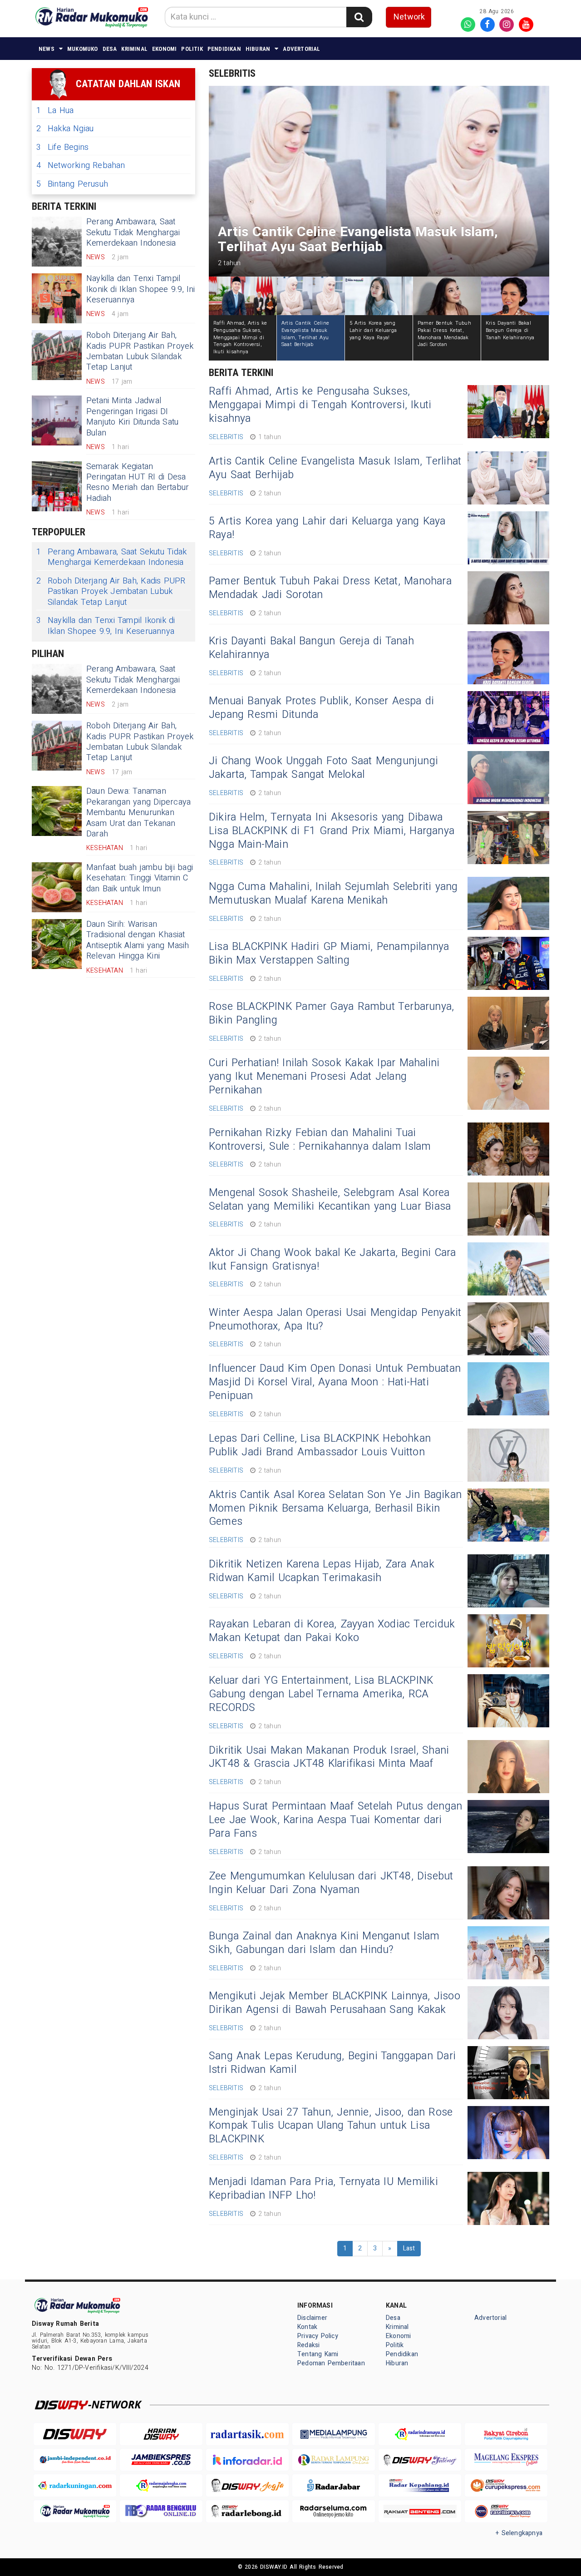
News (47, 49)
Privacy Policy (318, 2336)
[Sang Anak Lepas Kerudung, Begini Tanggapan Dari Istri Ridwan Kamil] (508, 2073)
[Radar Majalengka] (161, 2485)
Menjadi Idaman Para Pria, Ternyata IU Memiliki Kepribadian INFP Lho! (323, 2189)
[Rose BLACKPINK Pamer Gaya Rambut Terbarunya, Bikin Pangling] (508, 1023)
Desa (110, 49)
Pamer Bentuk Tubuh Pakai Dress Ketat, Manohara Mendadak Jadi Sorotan (330, 588)
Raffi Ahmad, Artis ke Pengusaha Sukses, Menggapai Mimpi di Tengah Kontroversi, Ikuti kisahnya (320, 405)
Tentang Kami (318, 2354)
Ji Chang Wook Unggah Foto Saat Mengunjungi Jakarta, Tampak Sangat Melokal (323, 768)
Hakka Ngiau (65, 129)
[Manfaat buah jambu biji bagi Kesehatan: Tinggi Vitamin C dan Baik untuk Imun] (57, 887)
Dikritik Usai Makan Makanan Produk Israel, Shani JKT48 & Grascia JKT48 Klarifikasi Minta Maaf (329, 1757)
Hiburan (258, 49)
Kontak (307, 2327)
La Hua (55, 111)
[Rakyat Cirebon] (506, 2434)
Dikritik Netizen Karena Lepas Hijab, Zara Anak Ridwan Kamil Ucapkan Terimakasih (322, 1571)
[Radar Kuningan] (75, 2485)
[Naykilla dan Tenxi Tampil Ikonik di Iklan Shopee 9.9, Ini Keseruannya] (57, 298)
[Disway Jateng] (420, 2460)
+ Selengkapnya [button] (519, 2533)
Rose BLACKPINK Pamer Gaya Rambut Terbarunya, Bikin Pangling (331, 1014)
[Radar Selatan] (506, 2511)
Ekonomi (164, 49)
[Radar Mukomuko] (75, 2511)
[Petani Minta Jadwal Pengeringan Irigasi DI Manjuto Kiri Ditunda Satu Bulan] (57, 420)
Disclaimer (312, 2318)
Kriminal (134, 49)
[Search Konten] (359, 17)
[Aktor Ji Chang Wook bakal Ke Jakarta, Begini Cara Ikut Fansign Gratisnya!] (508, 1269)
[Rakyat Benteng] (420, 2511)
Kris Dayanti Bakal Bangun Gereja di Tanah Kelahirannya (311, 648)
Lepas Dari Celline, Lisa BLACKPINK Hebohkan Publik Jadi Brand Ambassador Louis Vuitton (320, 1445)
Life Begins (62, 147)
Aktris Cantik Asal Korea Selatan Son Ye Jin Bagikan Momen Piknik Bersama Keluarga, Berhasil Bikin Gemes (335, 1508)
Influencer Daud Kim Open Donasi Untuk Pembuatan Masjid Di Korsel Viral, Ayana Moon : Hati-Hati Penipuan (335, 1382)
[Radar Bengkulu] (161, 2511)
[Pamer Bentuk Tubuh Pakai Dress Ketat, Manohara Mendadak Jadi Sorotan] (508, 598)
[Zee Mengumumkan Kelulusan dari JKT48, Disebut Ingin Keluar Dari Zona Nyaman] (508, 1893)
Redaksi (308, 2345)
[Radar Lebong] (247, 2511)
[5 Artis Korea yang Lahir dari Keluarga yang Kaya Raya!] (508, 538)
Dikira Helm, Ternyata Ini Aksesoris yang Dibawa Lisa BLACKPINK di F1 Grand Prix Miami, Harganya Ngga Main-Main (332, 831)
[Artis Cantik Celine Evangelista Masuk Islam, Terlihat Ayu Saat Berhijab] (508, 478)
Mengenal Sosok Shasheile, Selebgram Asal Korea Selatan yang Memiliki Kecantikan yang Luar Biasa (330, 1200)
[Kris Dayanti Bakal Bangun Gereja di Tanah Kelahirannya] (508, 658)
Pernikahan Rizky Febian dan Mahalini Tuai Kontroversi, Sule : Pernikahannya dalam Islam (320, 1140)
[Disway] (75, 2434)
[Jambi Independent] (75, 2460)
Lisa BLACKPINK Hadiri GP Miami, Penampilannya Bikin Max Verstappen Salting (329, 954)
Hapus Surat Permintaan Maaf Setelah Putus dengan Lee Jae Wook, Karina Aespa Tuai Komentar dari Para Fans (335, 1820)
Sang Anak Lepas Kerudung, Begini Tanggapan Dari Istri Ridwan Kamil (332, 2063)
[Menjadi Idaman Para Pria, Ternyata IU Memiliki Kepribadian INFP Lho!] (508, 2198)
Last (409, 2248)
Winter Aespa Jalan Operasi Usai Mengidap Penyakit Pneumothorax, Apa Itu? (335, 1320)
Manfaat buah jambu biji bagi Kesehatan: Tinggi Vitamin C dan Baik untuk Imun (140, 878)
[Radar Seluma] (334, 2511)
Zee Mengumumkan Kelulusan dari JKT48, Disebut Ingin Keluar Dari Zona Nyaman (331, 1883)
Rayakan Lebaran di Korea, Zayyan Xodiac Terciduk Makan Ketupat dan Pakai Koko (332, 1631)
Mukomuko (83, 49)
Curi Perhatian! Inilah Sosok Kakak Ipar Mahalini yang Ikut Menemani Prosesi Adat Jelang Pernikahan (324, 1077)
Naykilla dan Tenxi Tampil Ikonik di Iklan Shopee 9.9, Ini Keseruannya (141, 289)
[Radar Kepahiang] (420, 2485)
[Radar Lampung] (334, 2460)
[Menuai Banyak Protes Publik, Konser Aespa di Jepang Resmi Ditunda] (508, 718)
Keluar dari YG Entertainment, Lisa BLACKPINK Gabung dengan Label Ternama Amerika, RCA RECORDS (321, 1694)
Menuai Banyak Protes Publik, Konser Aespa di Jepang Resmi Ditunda (321, 708)
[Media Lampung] (334, 2434)
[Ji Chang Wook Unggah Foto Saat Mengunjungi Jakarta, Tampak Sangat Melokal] (508, 778)
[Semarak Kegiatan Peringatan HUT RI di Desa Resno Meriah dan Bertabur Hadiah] (57, 486)
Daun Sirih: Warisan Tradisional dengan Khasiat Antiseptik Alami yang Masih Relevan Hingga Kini (138, 940)
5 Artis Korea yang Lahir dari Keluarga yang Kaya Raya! (327, 528)
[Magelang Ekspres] (506, 2460)
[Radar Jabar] (334, 2485)
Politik (192, 49)
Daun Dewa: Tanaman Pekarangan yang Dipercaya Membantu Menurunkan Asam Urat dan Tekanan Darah (138, 813)
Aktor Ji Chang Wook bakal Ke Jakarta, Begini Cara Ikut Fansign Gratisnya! (332, 1260)
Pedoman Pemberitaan (331, 2363)
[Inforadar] (247, 2460)
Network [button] (409, 17)
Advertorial (301, 49)
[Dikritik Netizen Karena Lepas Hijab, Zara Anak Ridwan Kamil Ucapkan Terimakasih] (508, 1581)
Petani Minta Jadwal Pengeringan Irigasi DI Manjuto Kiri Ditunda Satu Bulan (132, 417)
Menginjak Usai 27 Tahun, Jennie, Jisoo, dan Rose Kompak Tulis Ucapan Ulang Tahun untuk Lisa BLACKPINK (331, 2126)
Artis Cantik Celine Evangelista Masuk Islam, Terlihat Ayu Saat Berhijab (335, 468)
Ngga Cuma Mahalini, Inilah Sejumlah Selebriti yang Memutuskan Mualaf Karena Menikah (333, 894)
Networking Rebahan (81, 166)
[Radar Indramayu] (420, 2434)
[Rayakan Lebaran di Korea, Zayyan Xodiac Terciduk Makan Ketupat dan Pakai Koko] (508, 1641)
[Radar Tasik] (247, 2434)
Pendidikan (224, 49)
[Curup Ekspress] (506, 2485)
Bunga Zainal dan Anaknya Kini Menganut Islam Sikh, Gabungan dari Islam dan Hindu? (324, 1943)
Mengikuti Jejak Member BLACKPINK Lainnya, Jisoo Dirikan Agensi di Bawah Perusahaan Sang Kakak (335, 2003)
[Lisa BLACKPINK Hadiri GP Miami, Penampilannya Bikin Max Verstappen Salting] (508, 963)
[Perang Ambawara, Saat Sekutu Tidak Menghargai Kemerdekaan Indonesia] (57, 242)
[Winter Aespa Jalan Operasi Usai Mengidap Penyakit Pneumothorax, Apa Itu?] (508, 1329)
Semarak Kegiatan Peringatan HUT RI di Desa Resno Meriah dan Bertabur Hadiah (138, 482)
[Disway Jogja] (247, 2485)
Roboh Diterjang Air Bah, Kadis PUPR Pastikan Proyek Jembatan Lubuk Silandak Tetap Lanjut (140, 351)
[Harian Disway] (161, 2434)
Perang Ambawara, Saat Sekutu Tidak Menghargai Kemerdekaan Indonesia (133, 232)
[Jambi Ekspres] (161, 2460)
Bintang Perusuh (72, 184)
